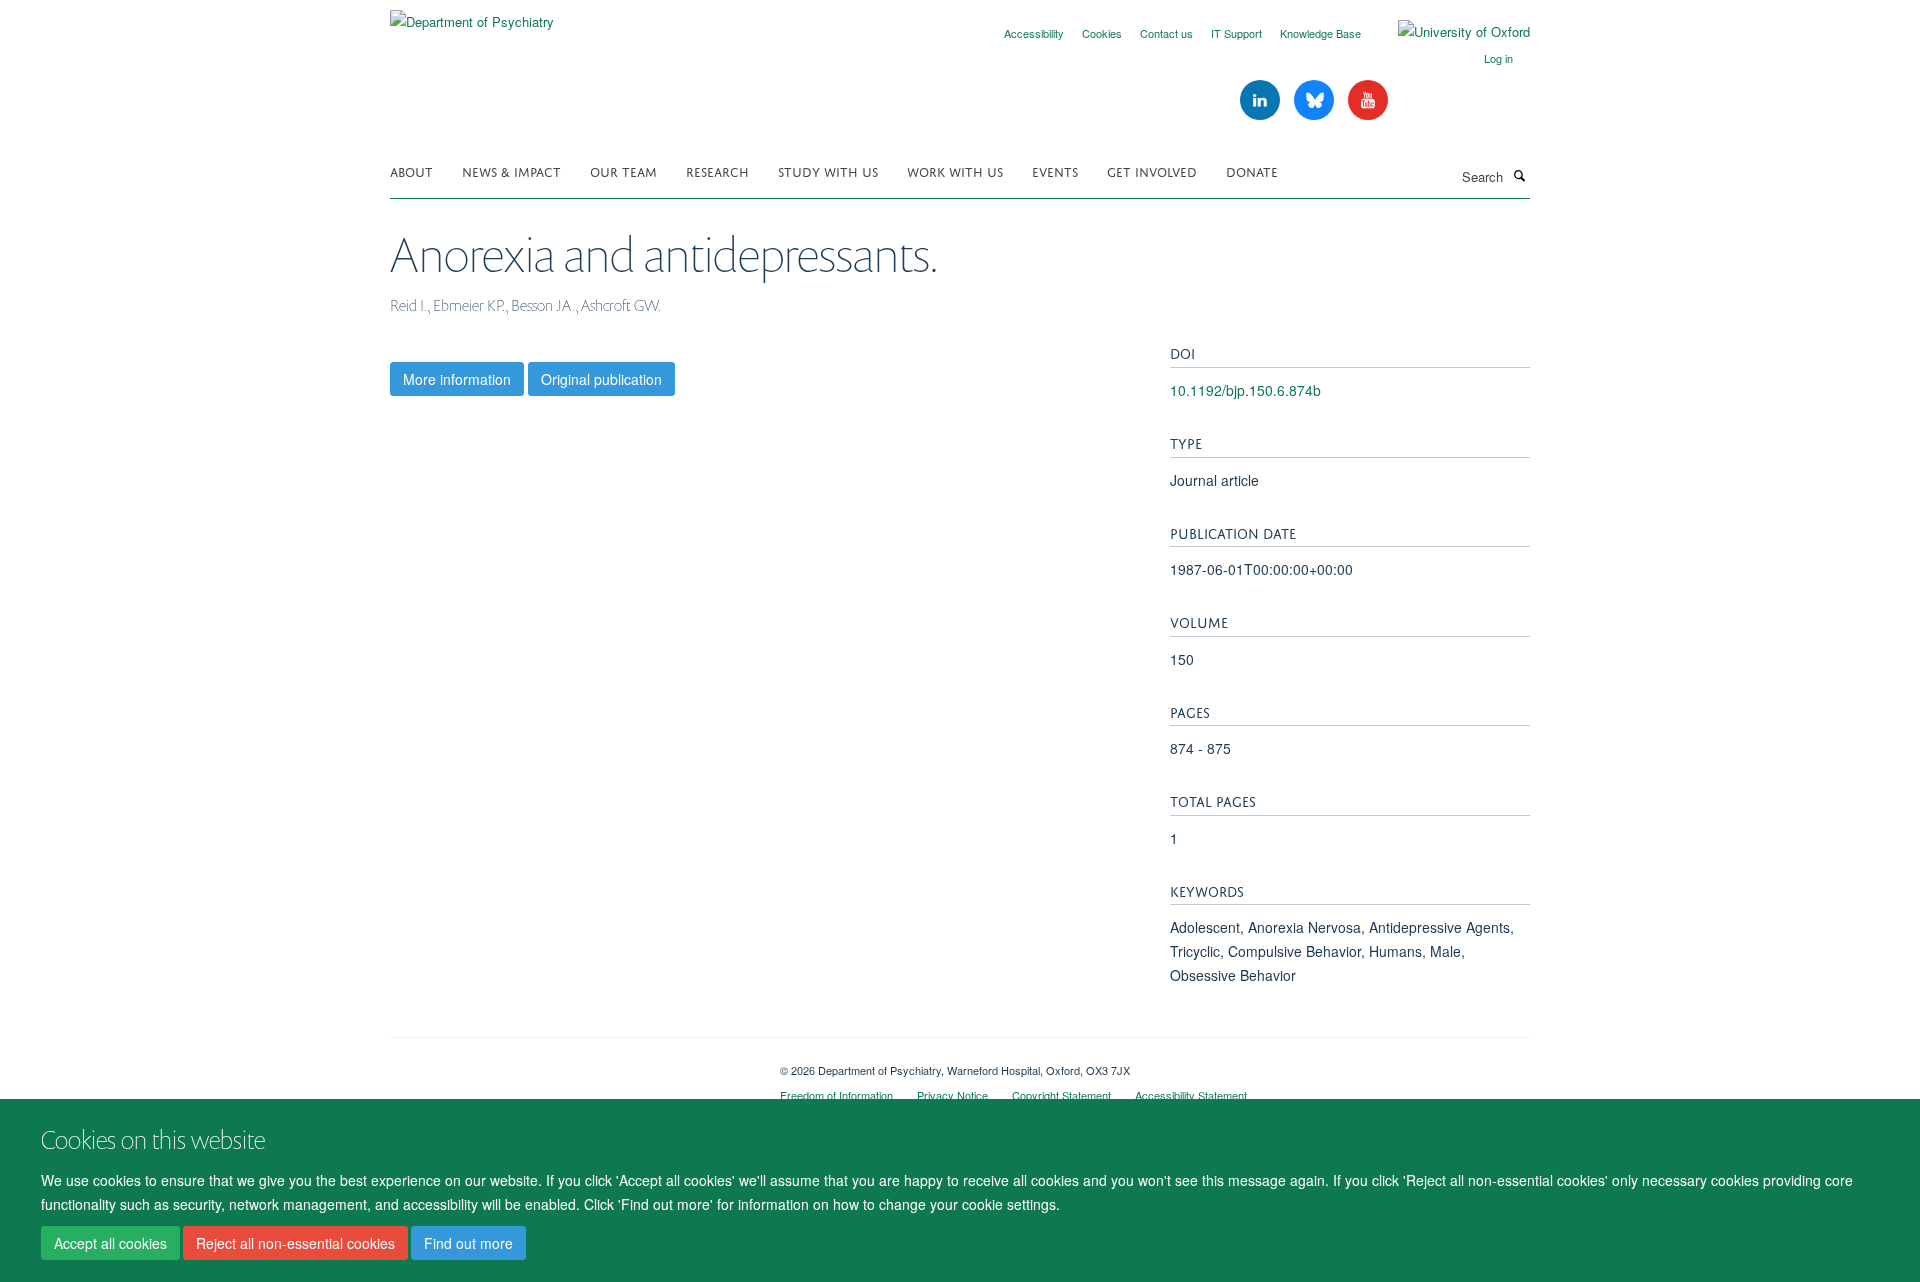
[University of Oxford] (1449, 32)
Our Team (623, 170)
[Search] (1519, 175)
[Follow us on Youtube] (1368, 100)
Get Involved (1152, 170)
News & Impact (511, 170)
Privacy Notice (952, 1095)
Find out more (468, 1243)
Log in (1498, 58)
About (411, 170)
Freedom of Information (836, 1095)
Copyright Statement (1061, 1095)
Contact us (1166, 33)
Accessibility (1034, 33)
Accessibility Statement (1191, 1095)
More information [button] (457, 379)
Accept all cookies (110, 1243)
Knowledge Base (1320, 33)
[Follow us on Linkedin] (1262, 100)
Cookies (1102, 33)
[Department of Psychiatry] (472, 14)
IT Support (1236, 33)
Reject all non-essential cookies (295, 1243)
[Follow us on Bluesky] (1316, 100)
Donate (1252, 170)
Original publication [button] (601, 379)
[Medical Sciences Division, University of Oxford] (570, 1063)
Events (1055, 170)
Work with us (955, 170)
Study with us (828, 170)
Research (717, 170)
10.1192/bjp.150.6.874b (1245, 390)
